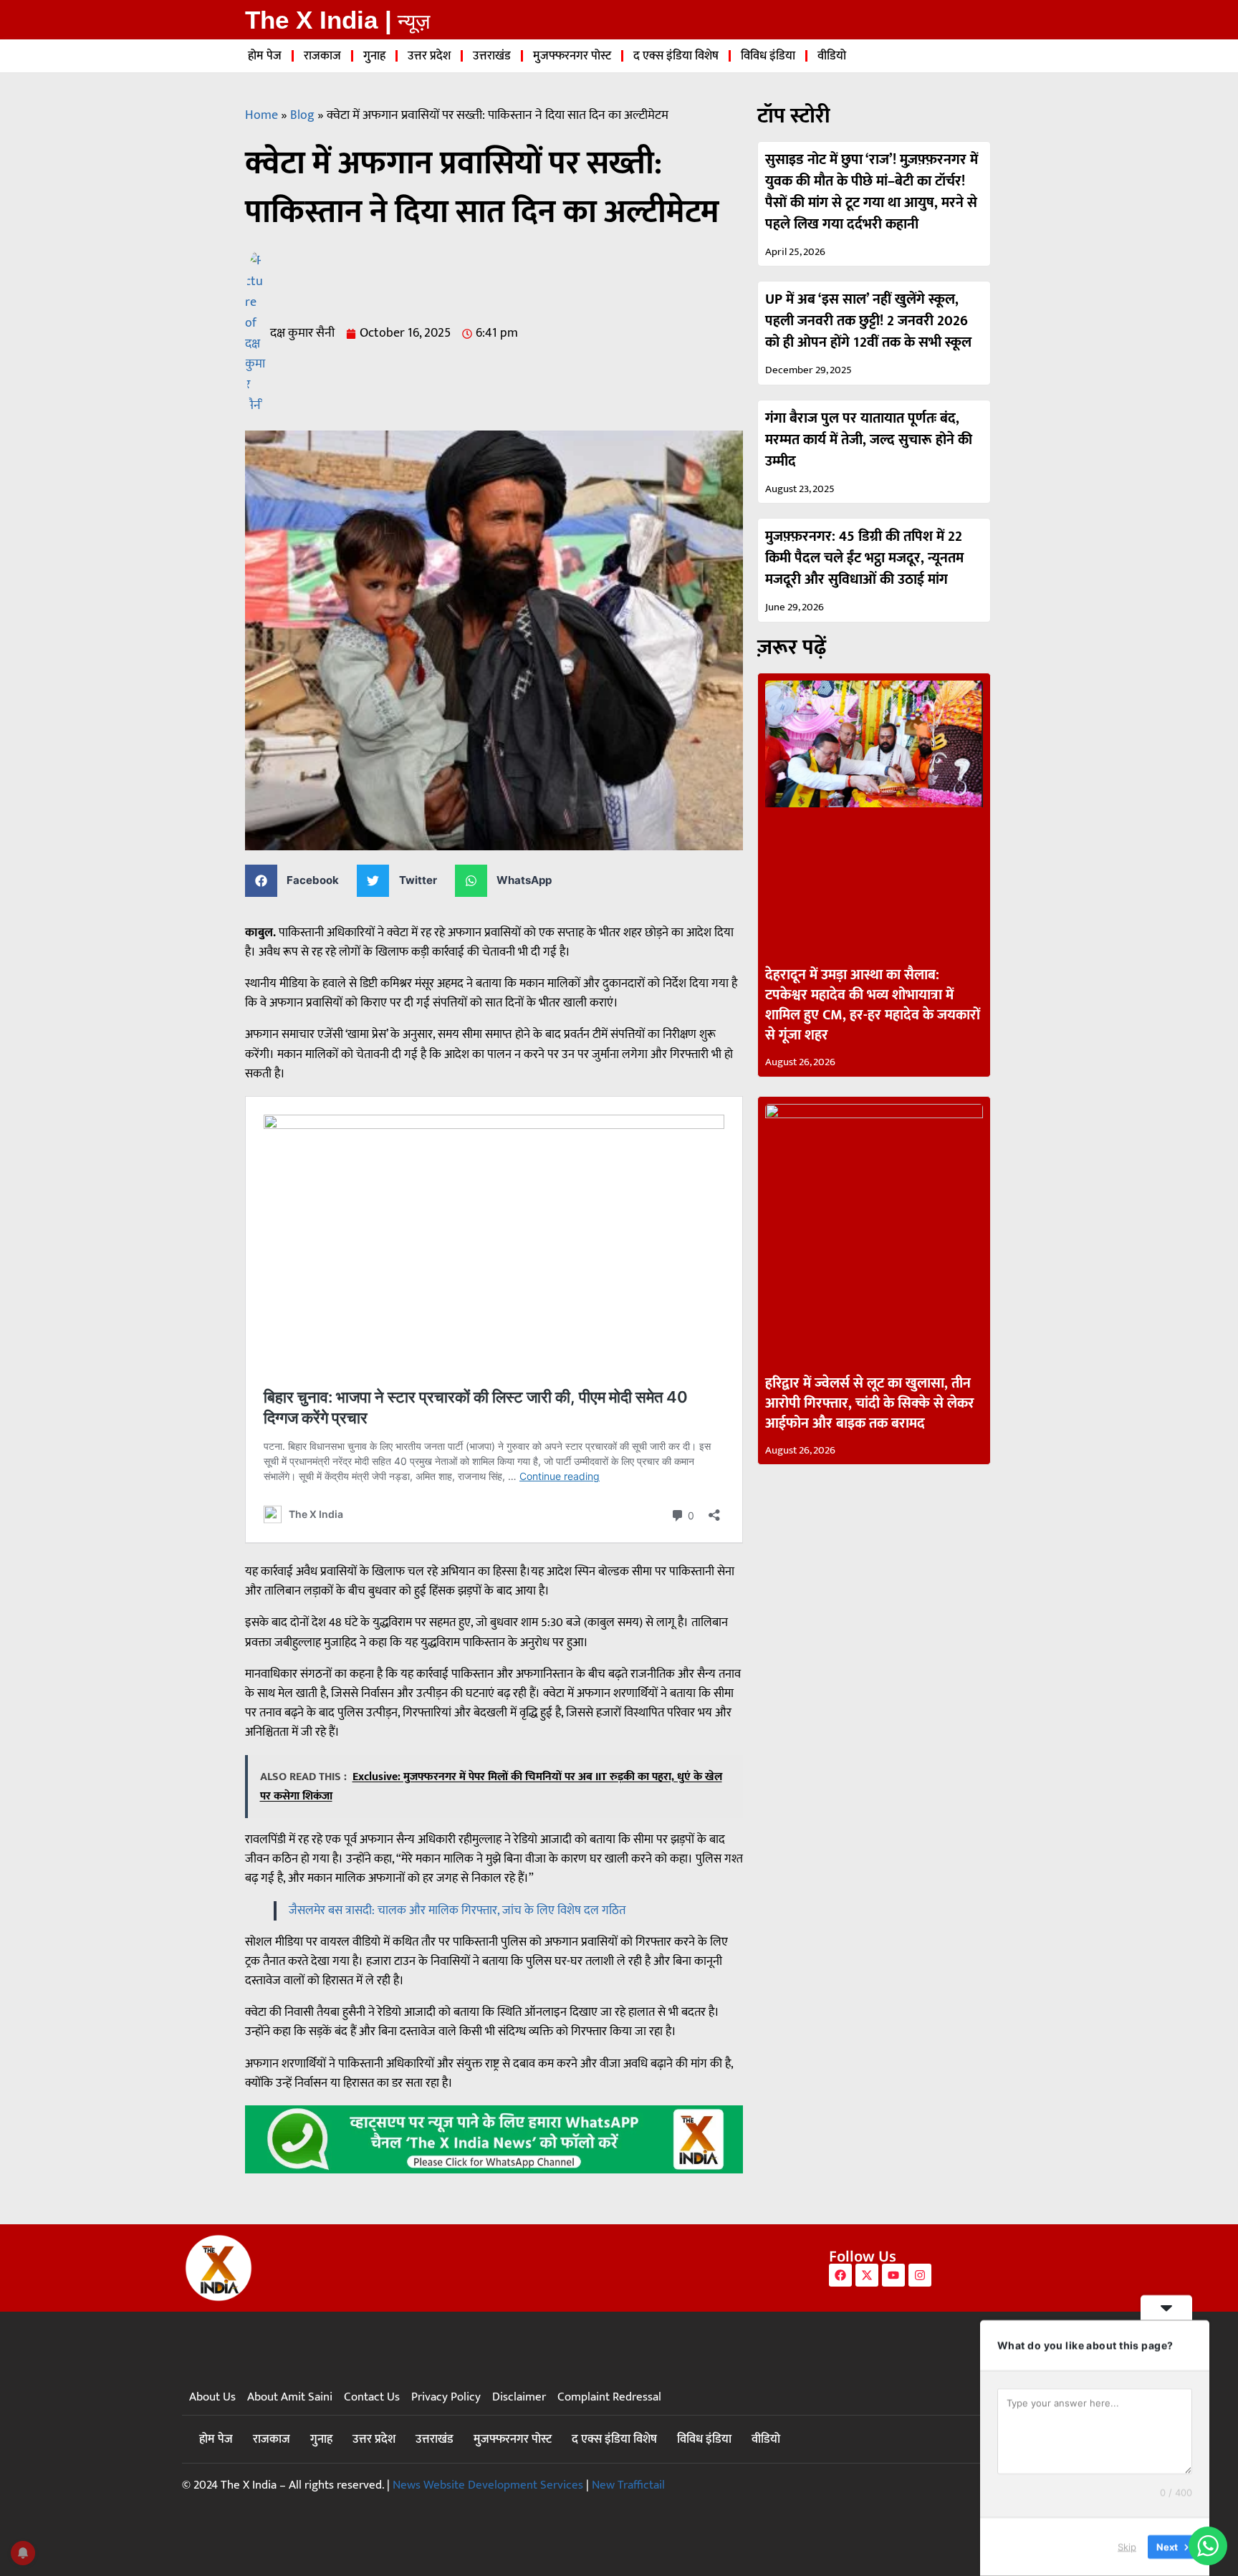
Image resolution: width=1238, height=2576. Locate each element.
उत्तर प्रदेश (429, 56)
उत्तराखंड (492, 56)
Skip (1127, 2547)
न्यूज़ (414, 21)
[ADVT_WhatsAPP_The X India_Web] (494, 2170)
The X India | (318, 20)
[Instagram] (920, 2275)
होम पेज (265, 56)
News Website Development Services (488, 2485)
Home (261, 115)
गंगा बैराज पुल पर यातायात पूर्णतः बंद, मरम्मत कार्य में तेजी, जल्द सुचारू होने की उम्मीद (869, 440)
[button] (298, 881)
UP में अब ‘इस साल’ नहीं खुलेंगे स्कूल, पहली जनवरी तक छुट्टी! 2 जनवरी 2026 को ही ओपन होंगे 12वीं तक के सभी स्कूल (868, 321)
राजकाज (322, 56)
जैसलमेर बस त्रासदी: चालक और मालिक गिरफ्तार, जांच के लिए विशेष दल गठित (457, 1911)
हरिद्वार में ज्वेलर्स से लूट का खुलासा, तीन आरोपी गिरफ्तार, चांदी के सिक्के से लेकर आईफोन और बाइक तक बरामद (870, 1403)
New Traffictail (628, 2485)
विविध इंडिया (768, 56)
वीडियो (832, 56)
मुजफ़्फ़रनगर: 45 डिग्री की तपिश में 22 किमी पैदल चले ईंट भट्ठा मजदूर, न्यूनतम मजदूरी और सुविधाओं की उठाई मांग (864, 558)
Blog (302, 115)
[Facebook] (840, 2275)
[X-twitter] (867, 2275)
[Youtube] (893, 2275)
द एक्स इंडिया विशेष (676, 56)
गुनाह (374, 56)
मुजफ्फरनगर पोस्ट (572, 56)
